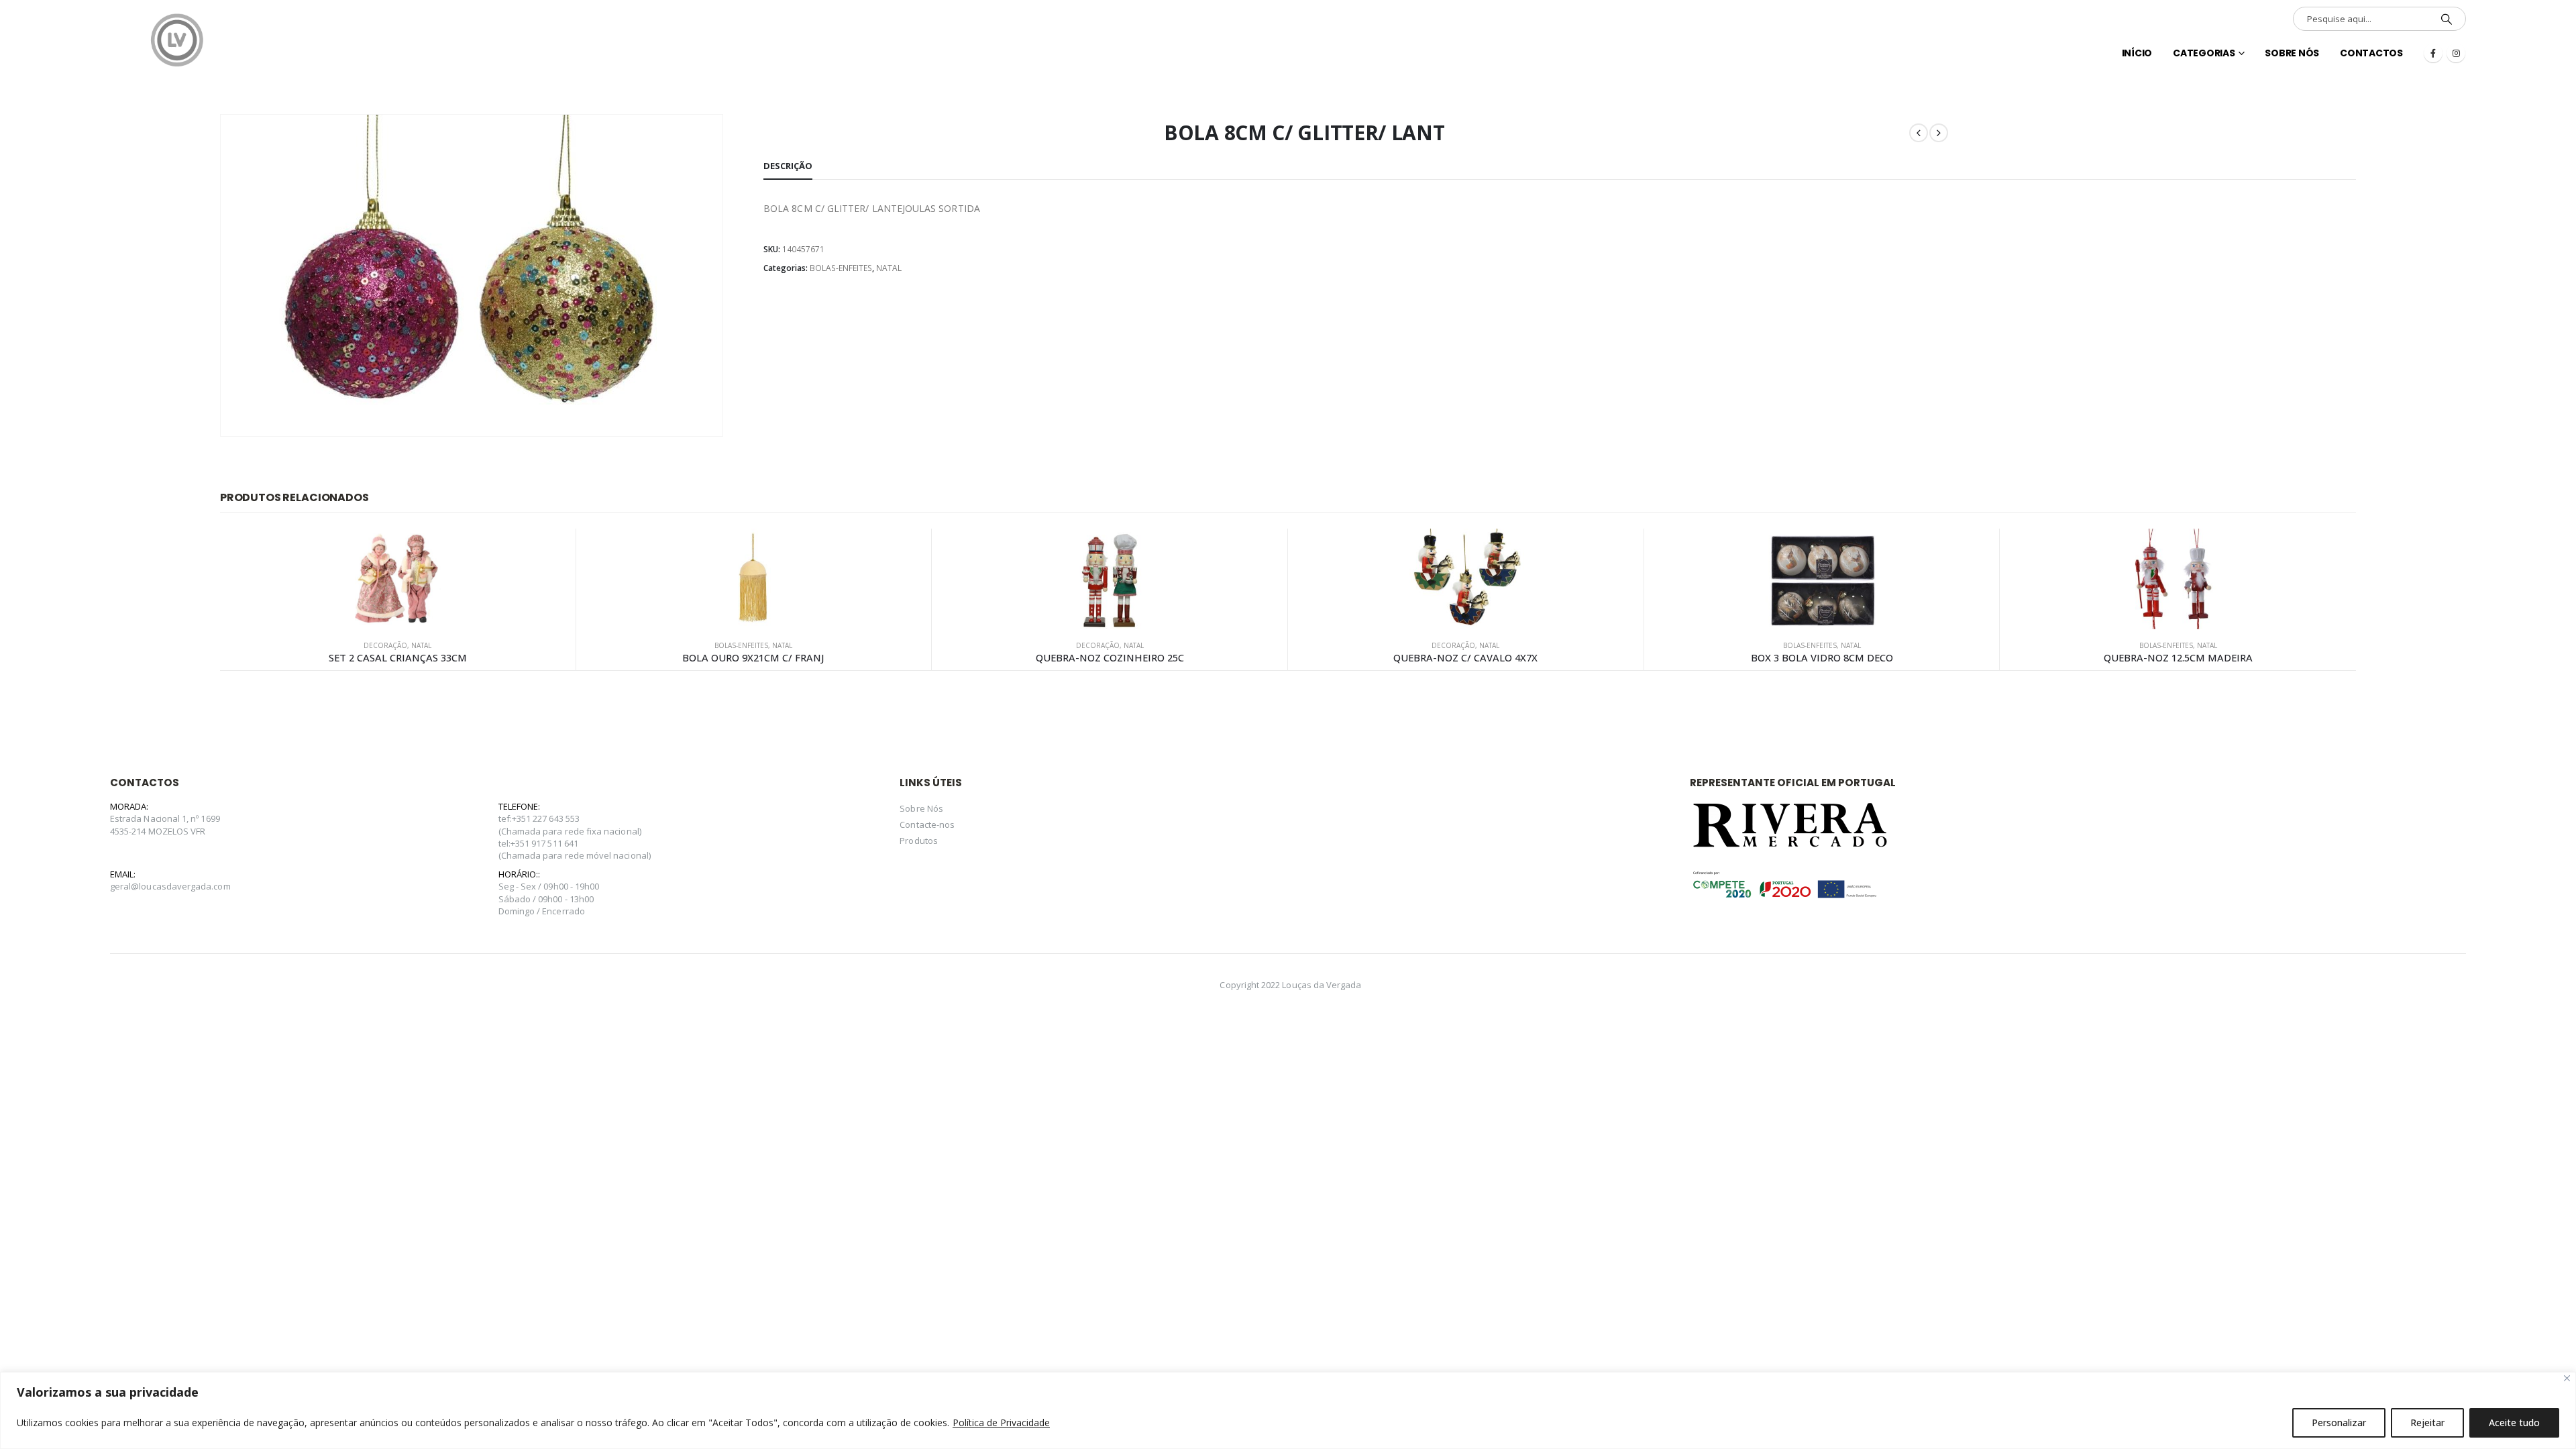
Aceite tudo (2514, 1423)
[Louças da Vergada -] (177, 40)
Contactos (2371, 53)
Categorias (2204, 53)
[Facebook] (2433, 53)
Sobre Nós (2292, 53)
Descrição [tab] (788, 166)
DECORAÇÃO (385, 645)
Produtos (919, 841)
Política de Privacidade (1001, 1423)
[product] (398, 579)
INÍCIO (2137, 53)
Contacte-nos (927, 824)
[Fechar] (2567, 1378)
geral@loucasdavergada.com (170, 886)
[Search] (2447, 19)
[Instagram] (2456, 53)
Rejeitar (2427, 1423)
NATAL (889, 268)
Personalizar (2339, 1423)
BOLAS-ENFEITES (841, 268)
